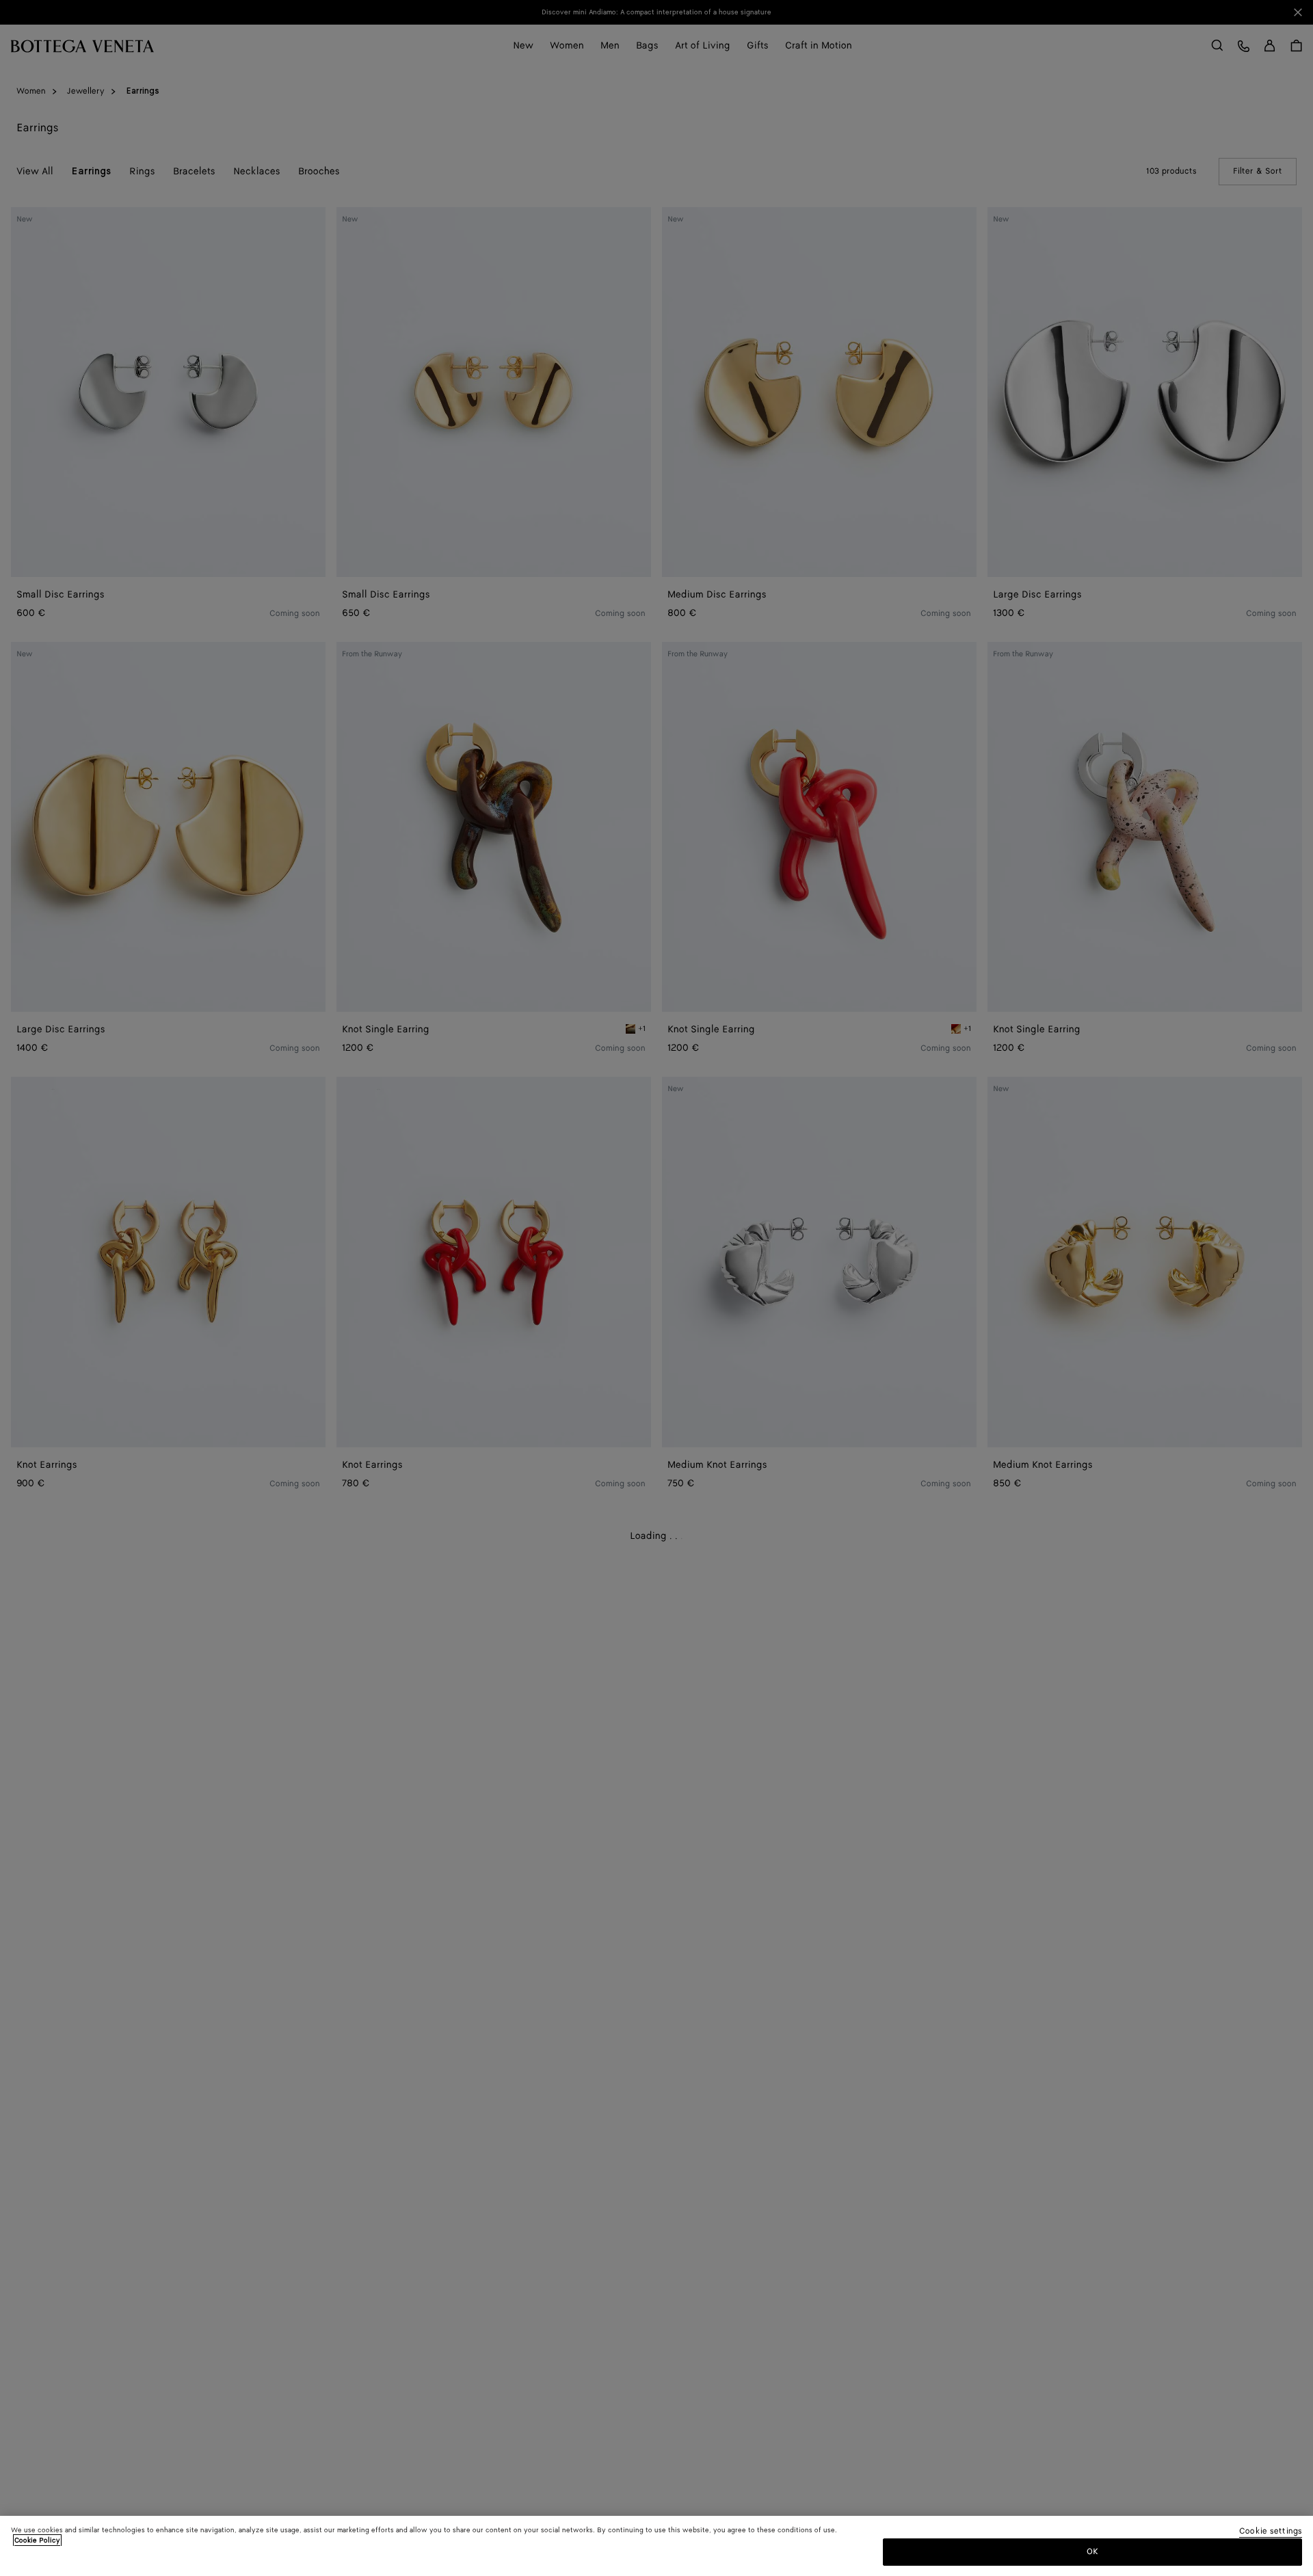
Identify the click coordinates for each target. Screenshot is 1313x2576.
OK (1092, 2551)
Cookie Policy (37, 2540)
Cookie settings (1271, 2532)
